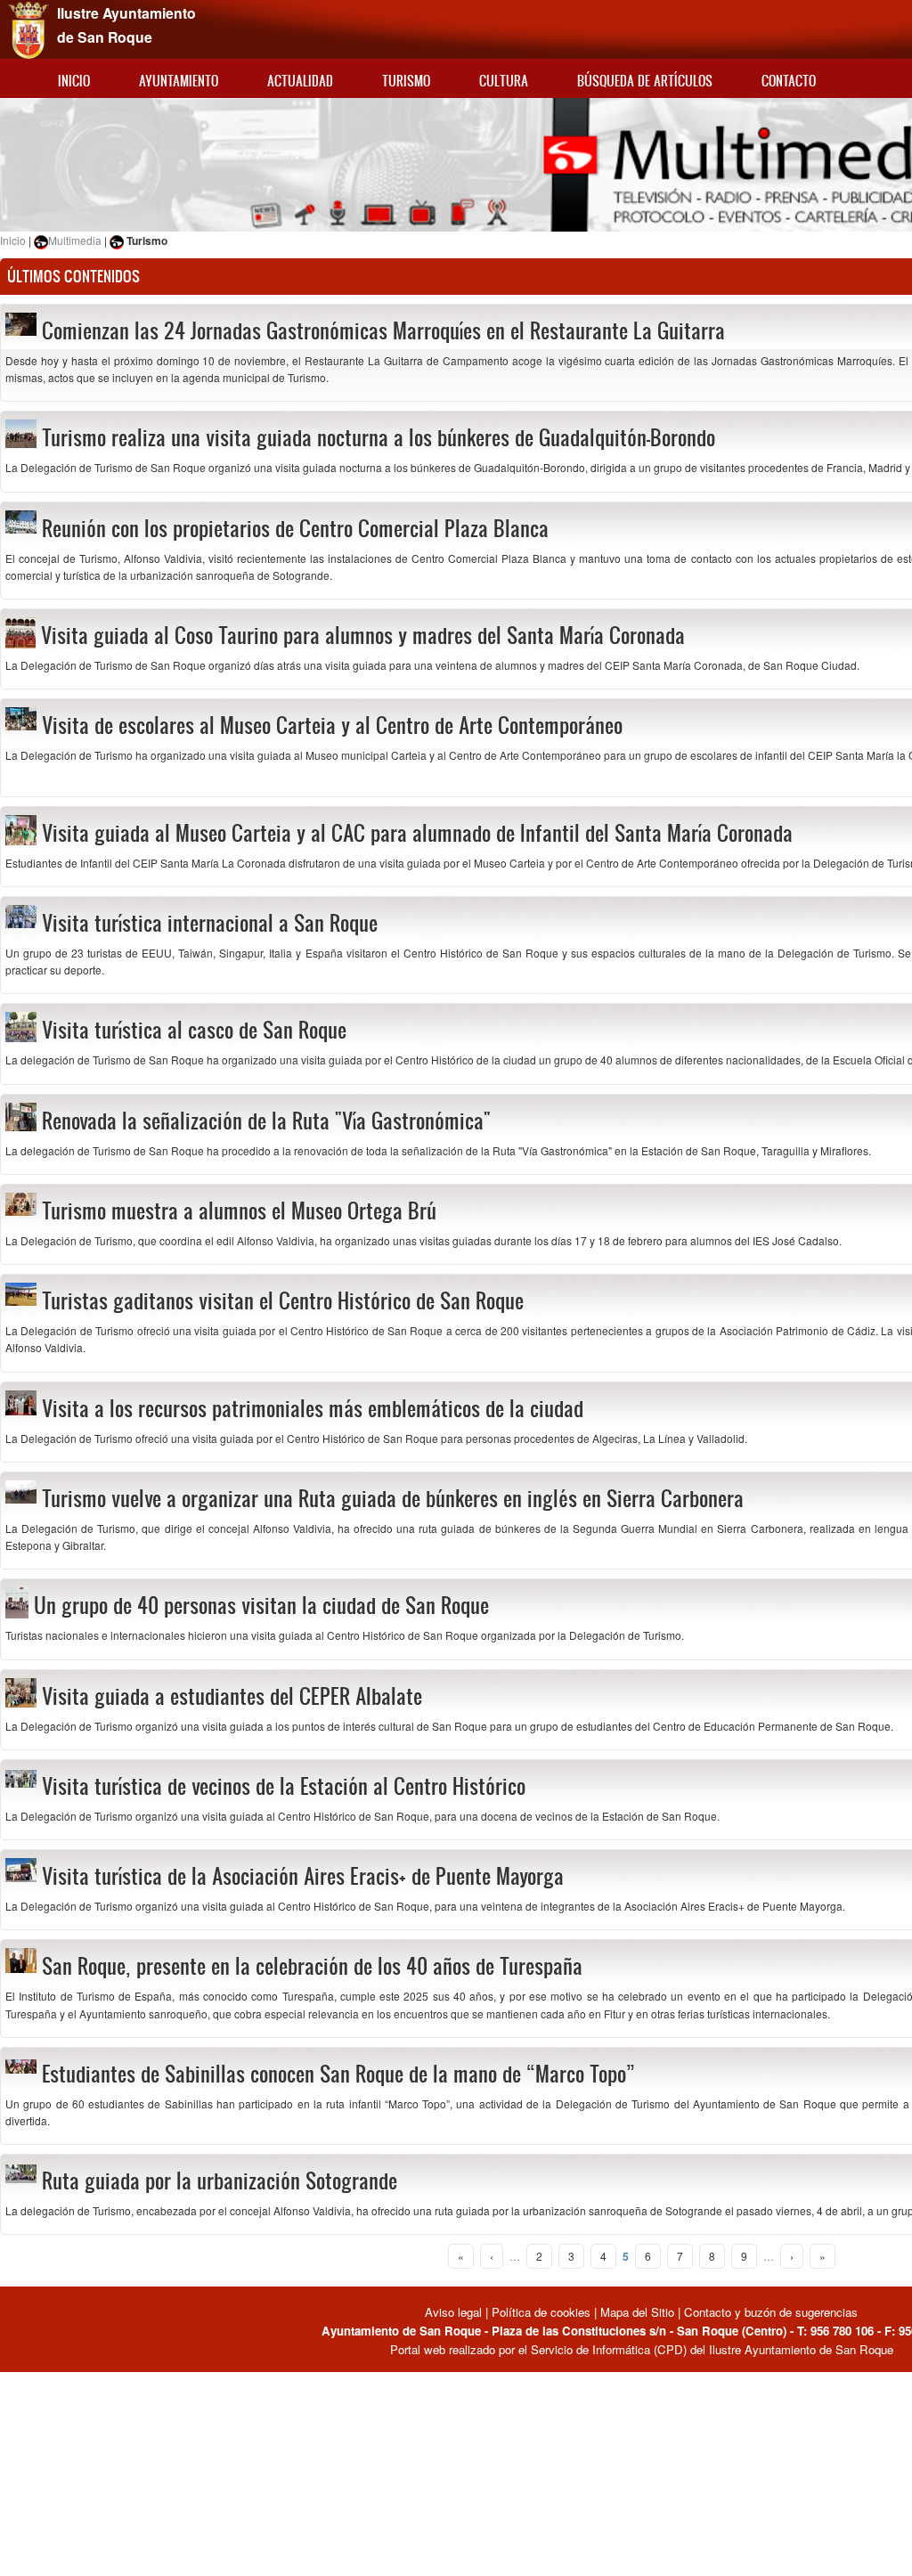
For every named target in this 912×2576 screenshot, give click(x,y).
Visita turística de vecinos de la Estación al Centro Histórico (284, 1786)
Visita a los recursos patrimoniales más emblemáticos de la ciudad (313, 1408)
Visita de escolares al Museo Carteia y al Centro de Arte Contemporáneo (332, 725)
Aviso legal (455, 2312)
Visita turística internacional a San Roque (210, 923)
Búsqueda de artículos (645, 81)
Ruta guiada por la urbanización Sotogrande (220, 2181)
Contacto (789, 81)
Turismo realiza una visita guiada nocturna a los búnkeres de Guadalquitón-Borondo (379, 437)
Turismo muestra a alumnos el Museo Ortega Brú (239, 1211)
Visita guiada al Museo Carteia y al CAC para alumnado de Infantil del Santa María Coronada (417, 833)
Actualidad (300, 81)
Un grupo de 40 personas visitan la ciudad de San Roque (261, 1605)
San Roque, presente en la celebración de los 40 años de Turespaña (312, 1966)
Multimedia (75, 240)
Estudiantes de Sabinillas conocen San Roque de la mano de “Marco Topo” (338, 2074)
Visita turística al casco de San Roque (194, 1030)
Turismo (406, 81)
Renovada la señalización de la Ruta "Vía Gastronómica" (266, 1121)
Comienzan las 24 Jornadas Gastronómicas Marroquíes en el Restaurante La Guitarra (383, 330)
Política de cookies (541, 2312)
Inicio (74, 81)
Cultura (504, 81)
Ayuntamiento (179, 81)
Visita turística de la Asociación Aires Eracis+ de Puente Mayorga (303, 1876)
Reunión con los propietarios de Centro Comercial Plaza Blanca (295, 528)
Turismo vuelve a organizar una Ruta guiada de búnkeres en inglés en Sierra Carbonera (393, 1498)
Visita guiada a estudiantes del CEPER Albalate (232, 1696)
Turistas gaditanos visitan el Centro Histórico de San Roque (283, 1300)
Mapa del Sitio (637, 2312)
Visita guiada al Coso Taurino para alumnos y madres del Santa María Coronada (363, 635)
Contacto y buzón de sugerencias (771, 2312)
